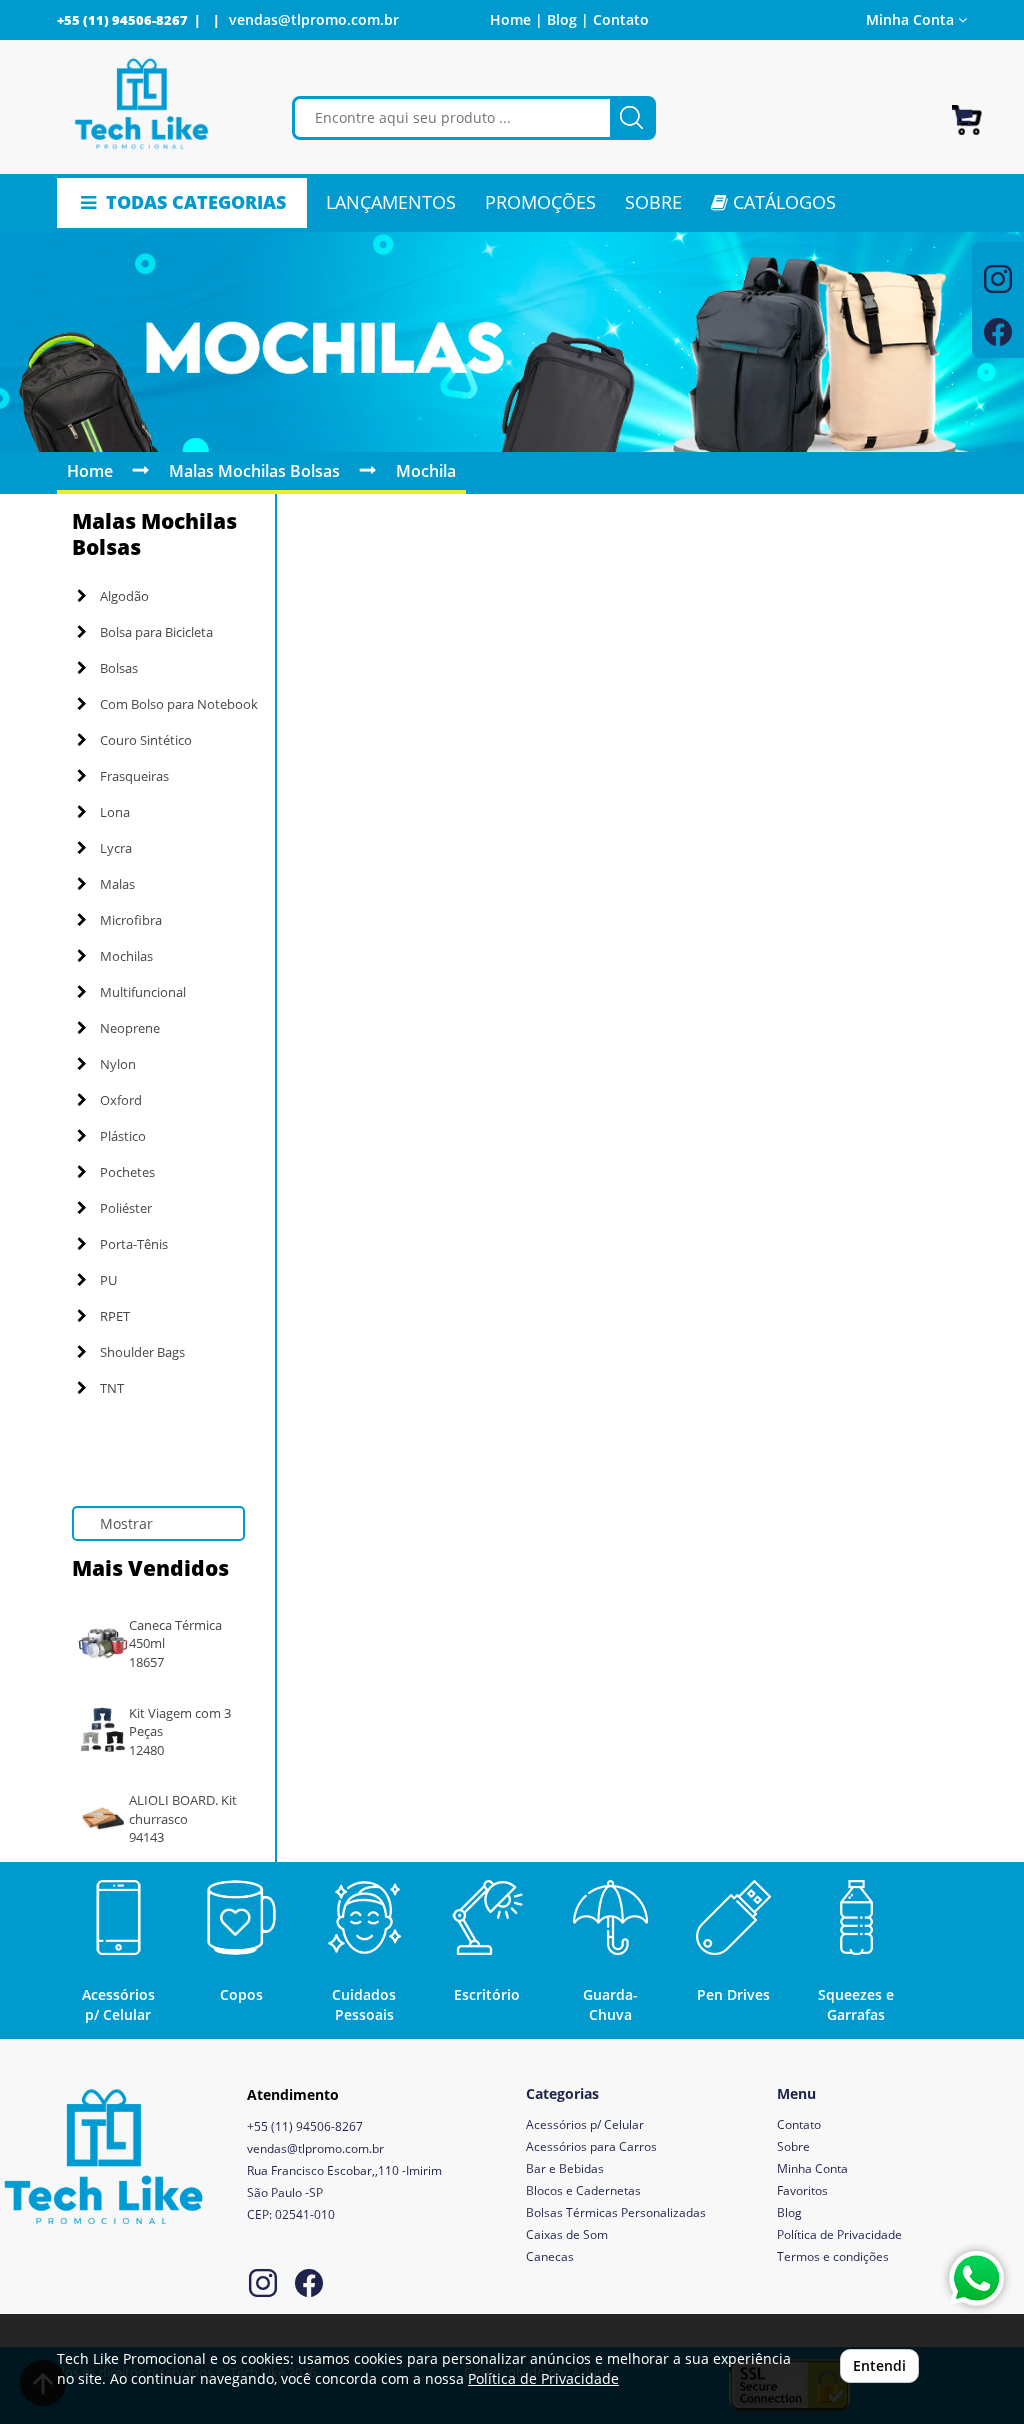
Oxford (121, 1100)
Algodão (124, 596)
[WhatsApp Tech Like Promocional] (976, 2278)
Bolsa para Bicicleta (156, 632)
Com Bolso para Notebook (179, 704)
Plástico (123, 1136)
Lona (115, 812)
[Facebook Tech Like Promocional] (309, 2285)
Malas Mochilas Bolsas (254, 471)
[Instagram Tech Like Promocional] (263, 2285)
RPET (115, 1316)
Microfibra (131, 920)
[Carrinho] (967, 111)
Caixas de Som (567, 2234)
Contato (621, 19)
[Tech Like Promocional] (141, 104)
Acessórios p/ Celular (585, 2124)
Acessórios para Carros (591, 2146)
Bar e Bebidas (565, 2168)
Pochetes (127, 1172)
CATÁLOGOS (782, 202)
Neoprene (130, 1028)
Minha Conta (812, 2168)
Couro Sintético (146, 740)
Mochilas (126, 956)
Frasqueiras (134, 776)
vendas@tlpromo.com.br (314, 19)
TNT (112, 1388)
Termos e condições (833, 2256)
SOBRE (653, 202)
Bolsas (119, 668)
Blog (789, 2212)
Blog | (568, 19)
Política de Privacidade (839, 2234)
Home (90, 471)
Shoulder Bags (142, 1352)
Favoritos (802, 2190)
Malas (117, 884)
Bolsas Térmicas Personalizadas (616, 2212)
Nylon (118, 1064)
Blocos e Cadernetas (583, 2190)
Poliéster (126, 1208)
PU (108, 1280)
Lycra (116, 848)
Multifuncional (143, 992)
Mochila (426, 471)
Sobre (793, 2146)
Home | (516, 19)
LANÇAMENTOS (391, 202)
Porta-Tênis (134, 1244)
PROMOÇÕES (540, 202)
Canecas (550, 2256)
